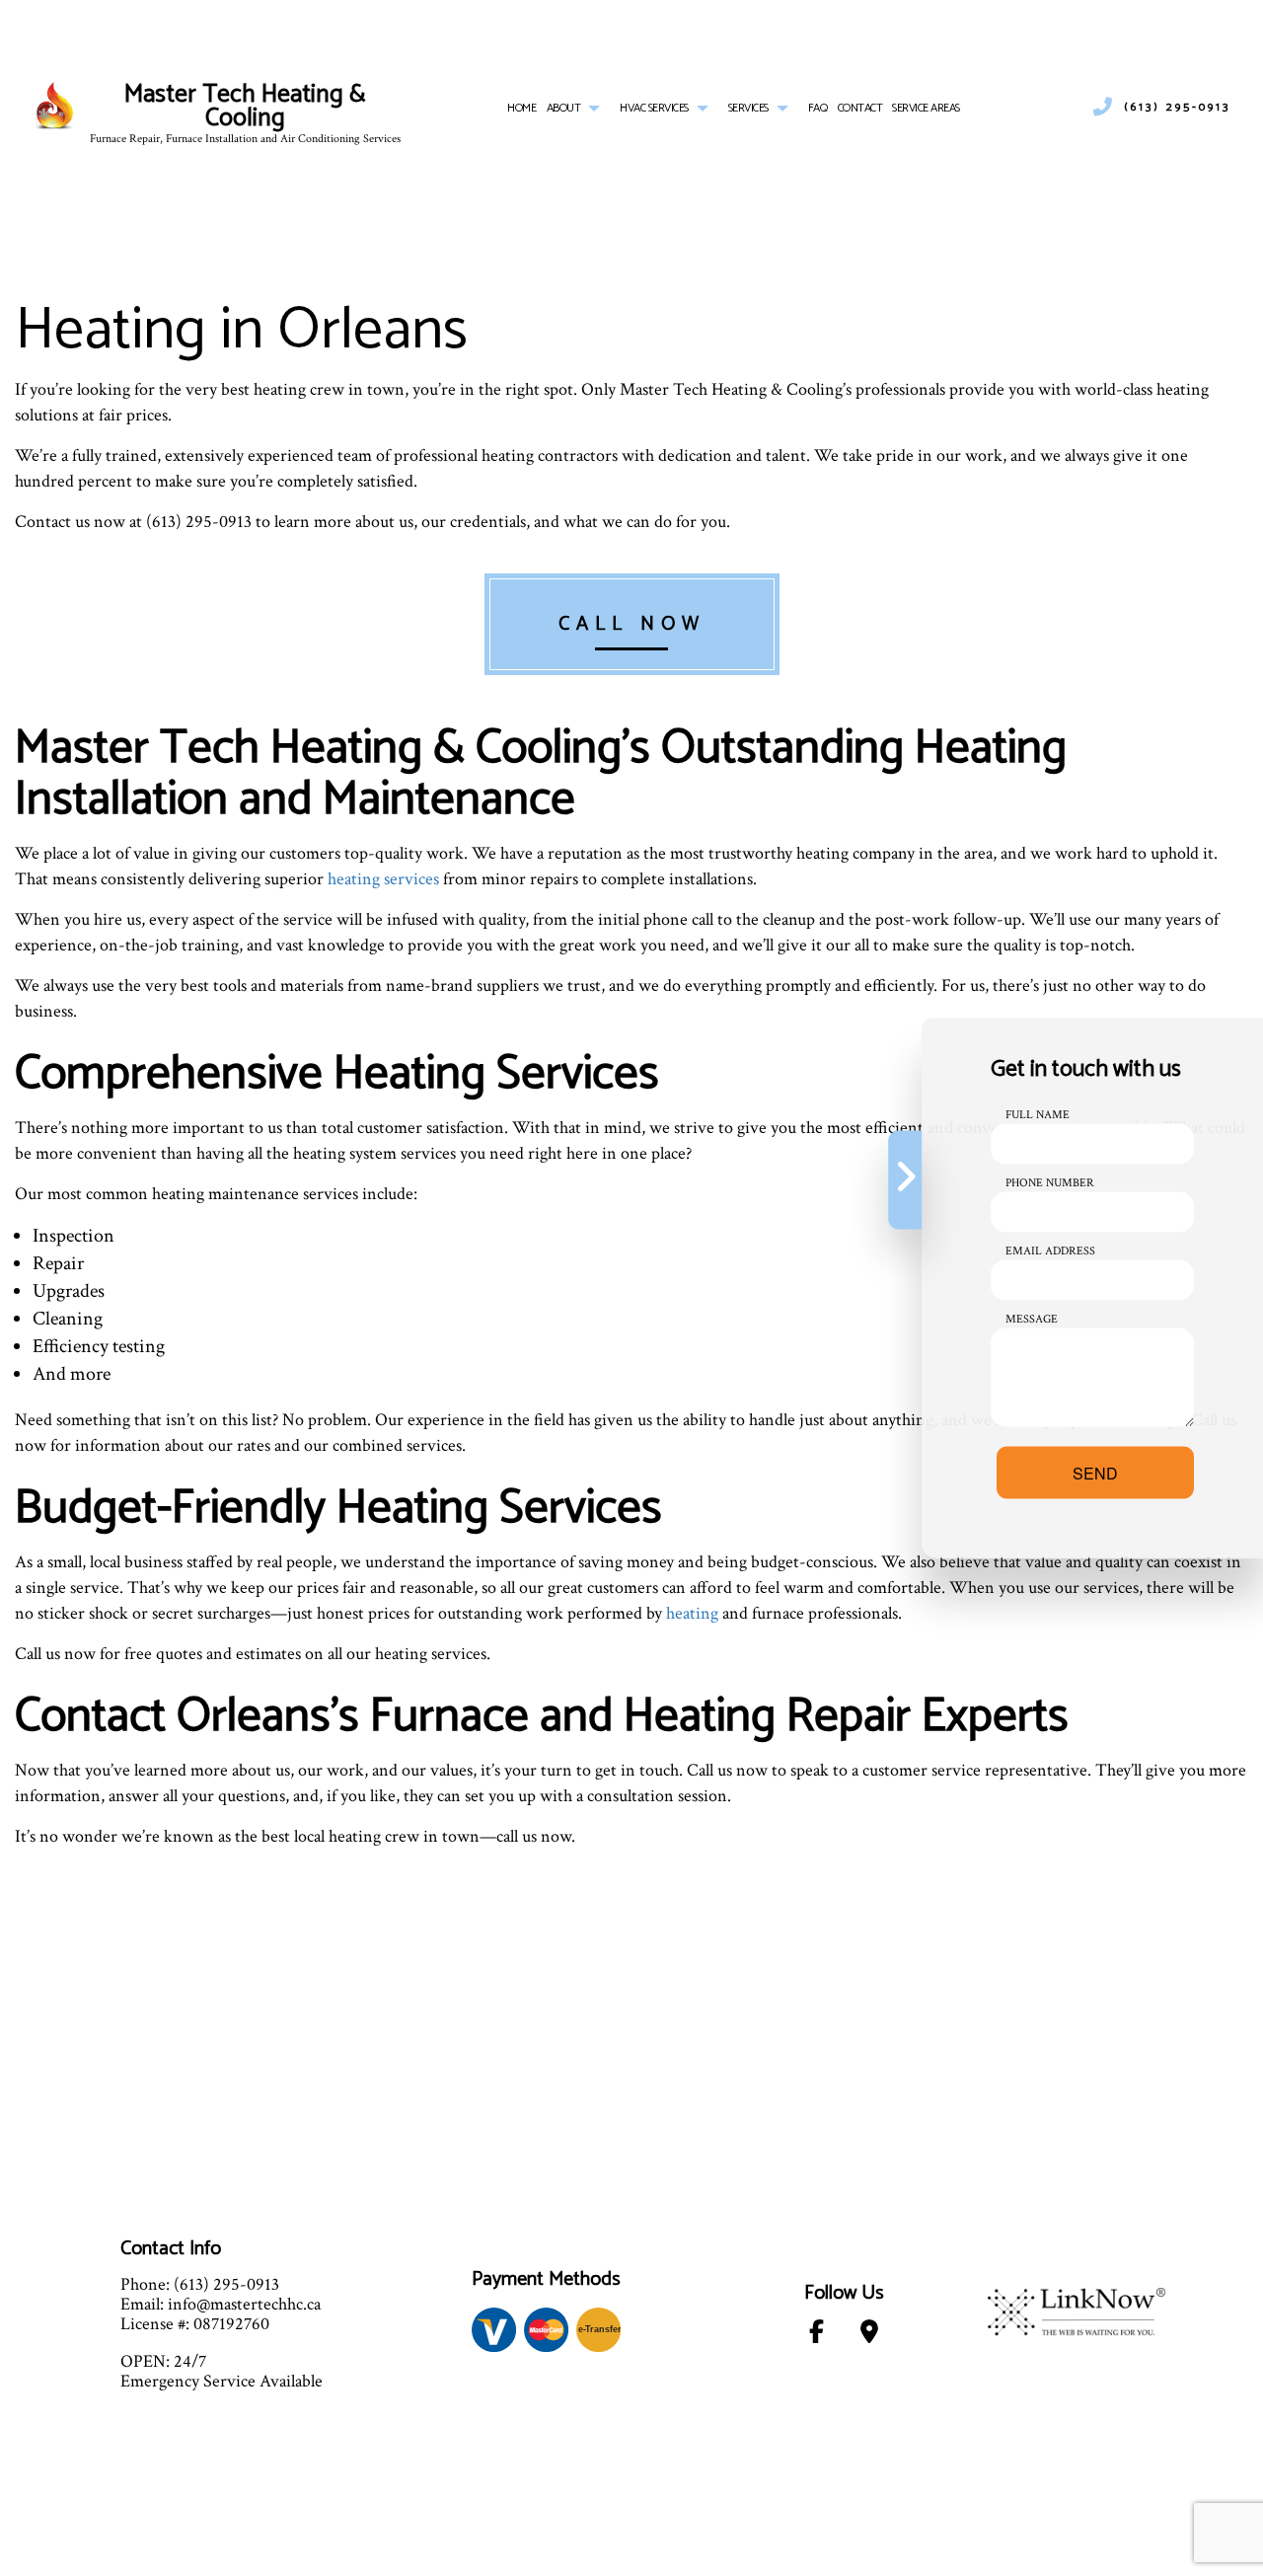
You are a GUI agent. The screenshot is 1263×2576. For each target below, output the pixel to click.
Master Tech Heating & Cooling (245, 107)
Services (748, 108)
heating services (383, 879)
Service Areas (926, 108)
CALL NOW (632, 624)
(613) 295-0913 (1177, 108)
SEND (1095, 1473)
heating (692, 1613)
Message (1032, 1319)
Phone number (1050, 1183)
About (564, 108)
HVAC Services (654, 108)
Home (521, 108)
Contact (860, 108)
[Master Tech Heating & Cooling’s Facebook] (817, 2336)
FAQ (818, 108)
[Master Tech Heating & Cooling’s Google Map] (870, 2336)
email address (1050, 1251)
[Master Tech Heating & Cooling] (55, 107)
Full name (1038, 1115)
